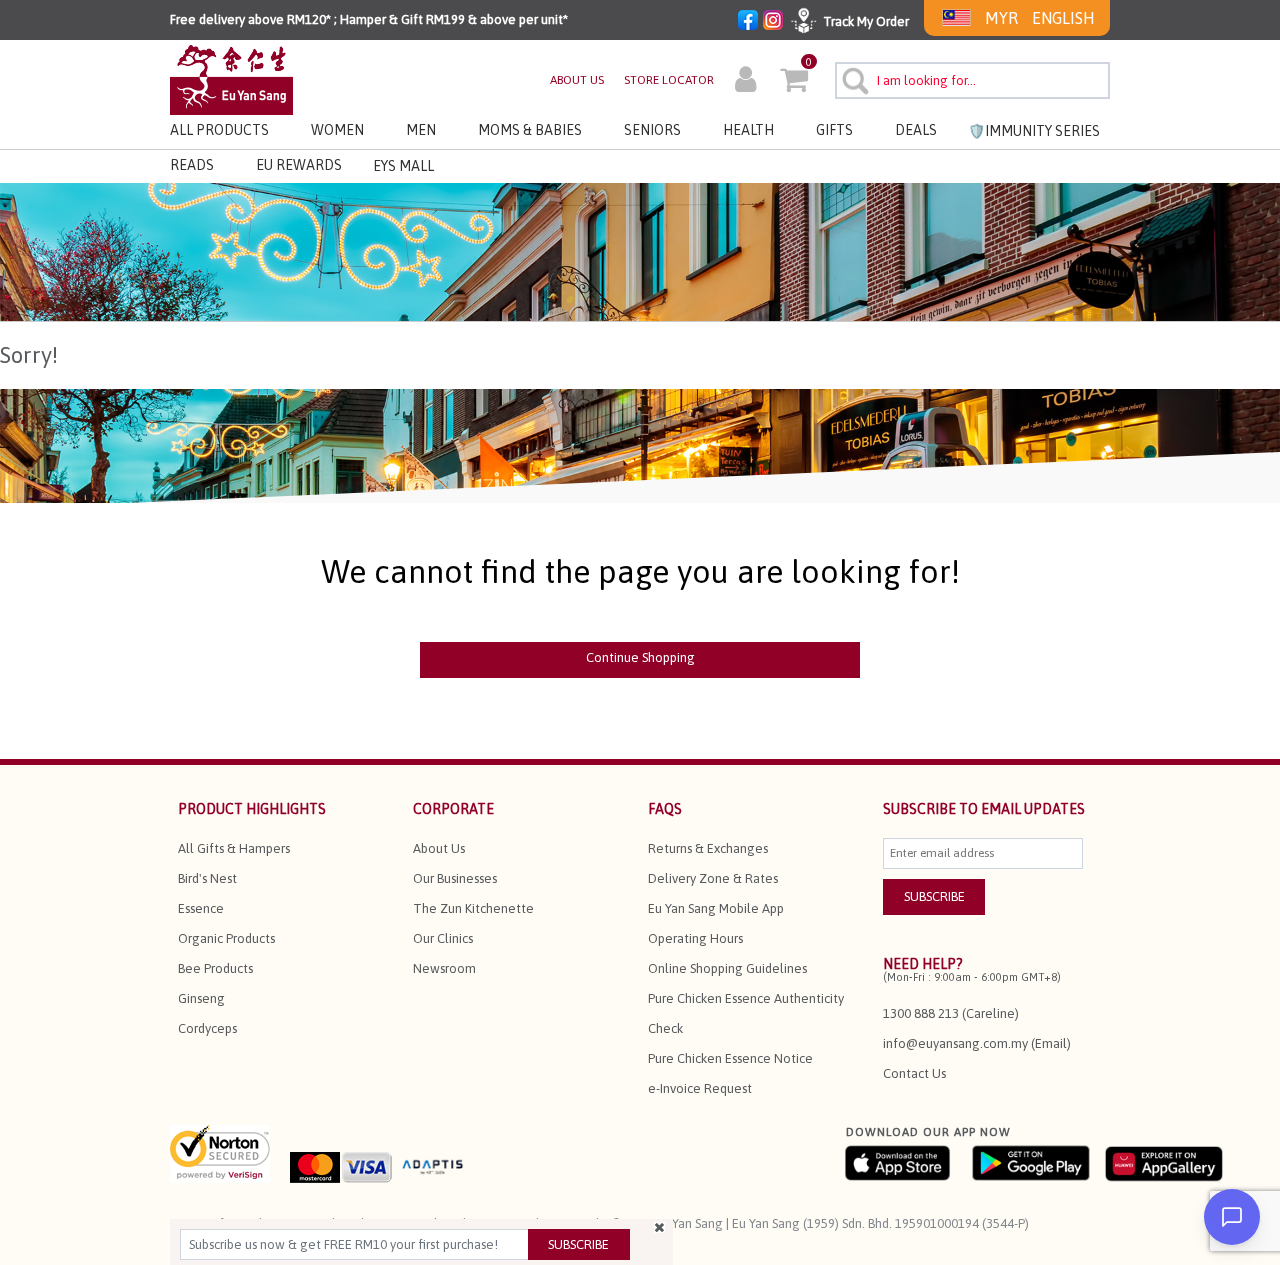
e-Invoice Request (700, 1088)
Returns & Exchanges (708, 848)
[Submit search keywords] (852, 78)
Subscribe (578, 1244)
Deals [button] (916, 130)
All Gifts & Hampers (234, 848)
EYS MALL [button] (403, 166)
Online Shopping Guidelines (727, 968)
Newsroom (444, 968)
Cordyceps (207, 1028)
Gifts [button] (834, 130)
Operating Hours (695, 938)
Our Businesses (455, 878)
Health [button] (748, 130)
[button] (745, 82)
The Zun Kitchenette (473, 908)
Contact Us (914, 1073)
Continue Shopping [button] (640, 657)
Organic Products (226, 938)
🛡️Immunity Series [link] (1034, 131)
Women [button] (337, 130)
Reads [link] (192, 165)
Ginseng (201, 998)
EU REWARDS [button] (299, 165)
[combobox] (972, 80)
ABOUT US (577, 80)
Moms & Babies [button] (530, 130)
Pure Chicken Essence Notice (730, 1058)
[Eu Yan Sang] (231, 78)
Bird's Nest (207, 878)
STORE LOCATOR (669, 80)
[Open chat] (1232, 1217)
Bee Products (215, 968)
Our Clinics (443, 938)
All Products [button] (219, 130)
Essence (201, 908)
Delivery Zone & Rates (713, 878)
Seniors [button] (652, 130)
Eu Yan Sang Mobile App (716, 908)
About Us (439, 848)
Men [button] (421, 130)
